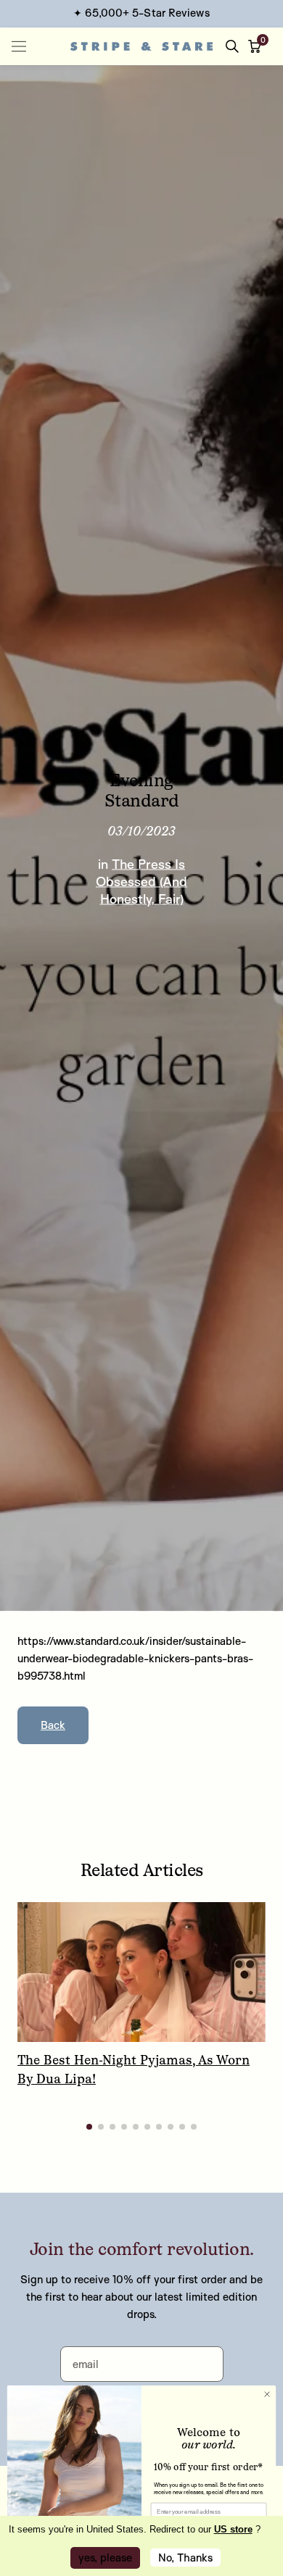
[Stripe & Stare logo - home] (141, 46)
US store (233, 2529)
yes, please (105, 2558)
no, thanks (185, 2558)
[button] (258, 46)
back (53, 1725)
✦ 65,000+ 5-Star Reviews (141, 13)
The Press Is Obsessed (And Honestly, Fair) (141, 880)
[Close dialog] (267, 2384)
